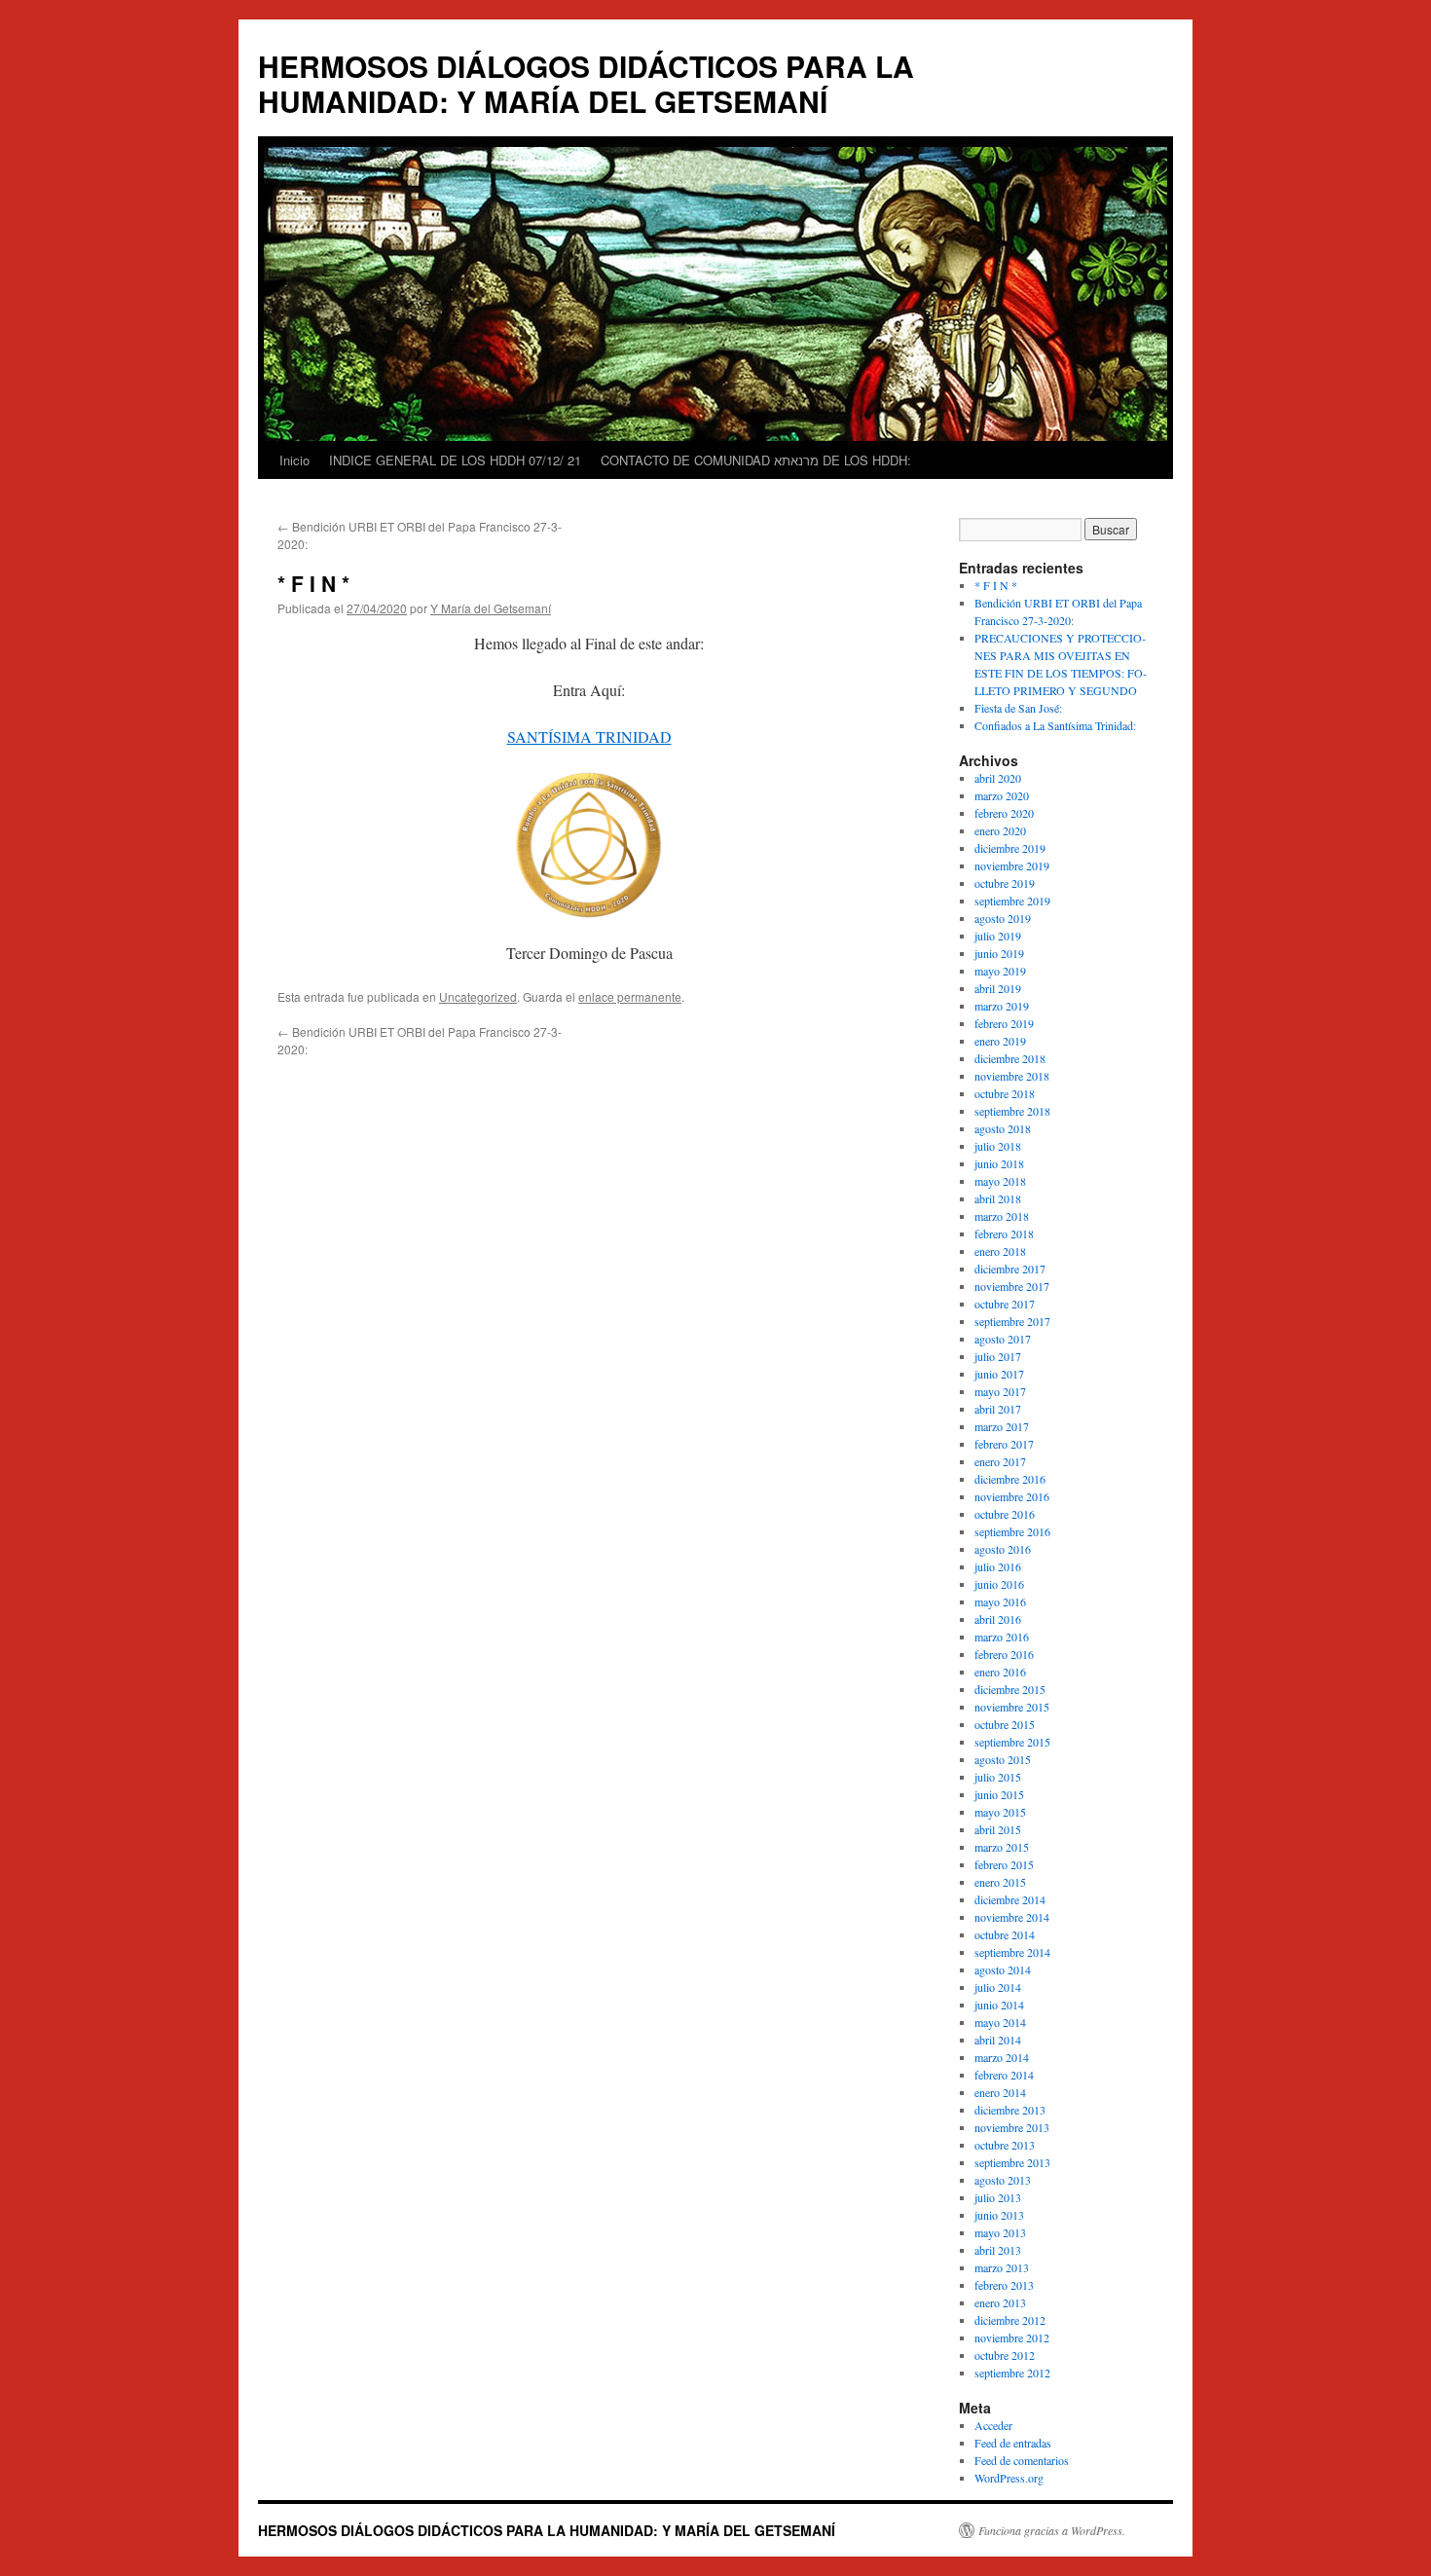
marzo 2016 (1002, 1637)
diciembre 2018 (1010, 1058)
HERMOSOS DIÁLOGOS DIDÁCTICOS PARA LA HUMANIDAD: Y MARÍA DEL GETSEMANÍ (586, 83)
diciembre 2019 (1010, 848)
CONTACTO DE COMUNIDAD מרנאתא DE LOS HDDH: (756, 460)
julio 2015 (998, 1777)
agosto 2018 (1003, 1128)
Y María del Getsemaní (491, 608)
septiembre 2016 (1012, 1531)
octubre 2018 (1005, 1093)
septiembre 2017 (1012, 1321)
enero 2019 (1000, 1041)
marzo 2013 (1002, 2267)
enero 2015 (1000, 1882)
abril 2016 (998, 1619)
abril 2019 (998, 988)
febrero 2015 (1004, 1864)
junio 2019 (999, 953)
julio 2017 (998, 1356)
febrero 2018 (1004, 1233)
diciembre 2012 (1010, 2320)
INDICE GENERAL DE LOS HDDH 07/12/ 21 (455, 460)
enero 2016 (1000, 1672)
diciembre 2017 (1010, 1269)
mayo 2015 (1000, 1812)
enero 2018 (1000, 1251)
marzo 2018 (1002, 1216)
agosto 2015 (1003, 1759)
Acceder (993, 2425)
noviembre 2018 (1012, 1076)
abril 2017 (998, 1409)
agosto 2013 (1003, 2180)
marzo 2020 (1002, 795)
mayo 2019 (1000, 971)
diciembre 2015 (1010, 1689)
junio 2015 (999, 1794)
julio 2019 (998, 936)
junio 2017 (999, 1374)
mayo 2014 (1000, 2022)
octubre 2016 (1005, 1514)
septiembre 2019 (1012, 901)
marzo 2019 (1002, 1006)
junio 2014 (999, 2005)
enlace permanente (630, 996)
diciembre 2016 (1010, 1479)
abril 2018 (998, 1198)
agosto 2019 (1003, 918)
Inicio (294, 460)
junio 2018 (999, 1163)
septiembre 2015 (1012, 1742)
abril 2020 (998, 778)
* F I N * (996, 585)
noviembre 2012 (1012, 2337)
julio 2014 (998, 1987)
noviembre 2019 (1012, 865)
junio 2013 (999, 2215)
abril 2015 (998, 1829)
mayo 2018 (1000, 1181)
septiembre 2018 (1012, 1111)
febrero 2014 (1004, 2075)
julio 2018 (998, 1146)
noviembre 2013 (1012, 2127)
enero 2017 (1000, 1461)
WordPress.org (1009, 2478)
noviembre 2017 (1012, 1286)
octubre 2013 (1005, 2145)
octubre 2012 (1005, 2355)
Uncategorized (478, 996)
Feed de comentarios (1022, 2460)
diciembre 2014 (1010, 1899)
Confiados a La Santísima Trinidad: (1055, 725)
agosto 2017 (1003, 1339)
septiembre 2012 (1012, 2373)
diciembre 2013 (1010, 2110)
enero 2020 (1000, 830)
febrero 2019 (1004, 1023)
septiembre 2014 (1012, 1952)
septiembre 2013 (1012, 2162)
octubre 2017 (1005, 1304)
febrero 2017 (1004, 1444)
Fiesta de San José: (1018, 708)
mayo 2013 (1000, 2232)
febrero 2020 (1004, 813)
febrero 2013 (1004, 2285)
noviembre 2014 (1012, 1917)
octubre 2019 (1005, 883)
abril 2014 (998, 2040)
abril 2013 (998, 2250)
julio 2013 (998, 2197)
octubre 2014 (1005, 1934)
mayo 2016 (1000, 1601)
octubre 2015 (1005, 1724)
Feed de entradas (1013, 2443)
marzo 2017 (1002, 1426)
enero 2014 (1000, 2092)
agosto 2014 (1003, 1969)
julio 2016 (998, 1566)
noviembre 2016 (1012, 1496)
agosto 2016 (1003, 1549)
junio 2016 (999, 1584)
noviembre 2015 (1012, 1707)
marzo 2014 (1002, 2057)
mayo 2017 (1000, 1391)
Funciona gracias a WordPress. (1052, 2530)
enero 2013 (1000, 2302)
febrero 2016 (1004, 1654)
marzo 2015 (1002, 1847)
